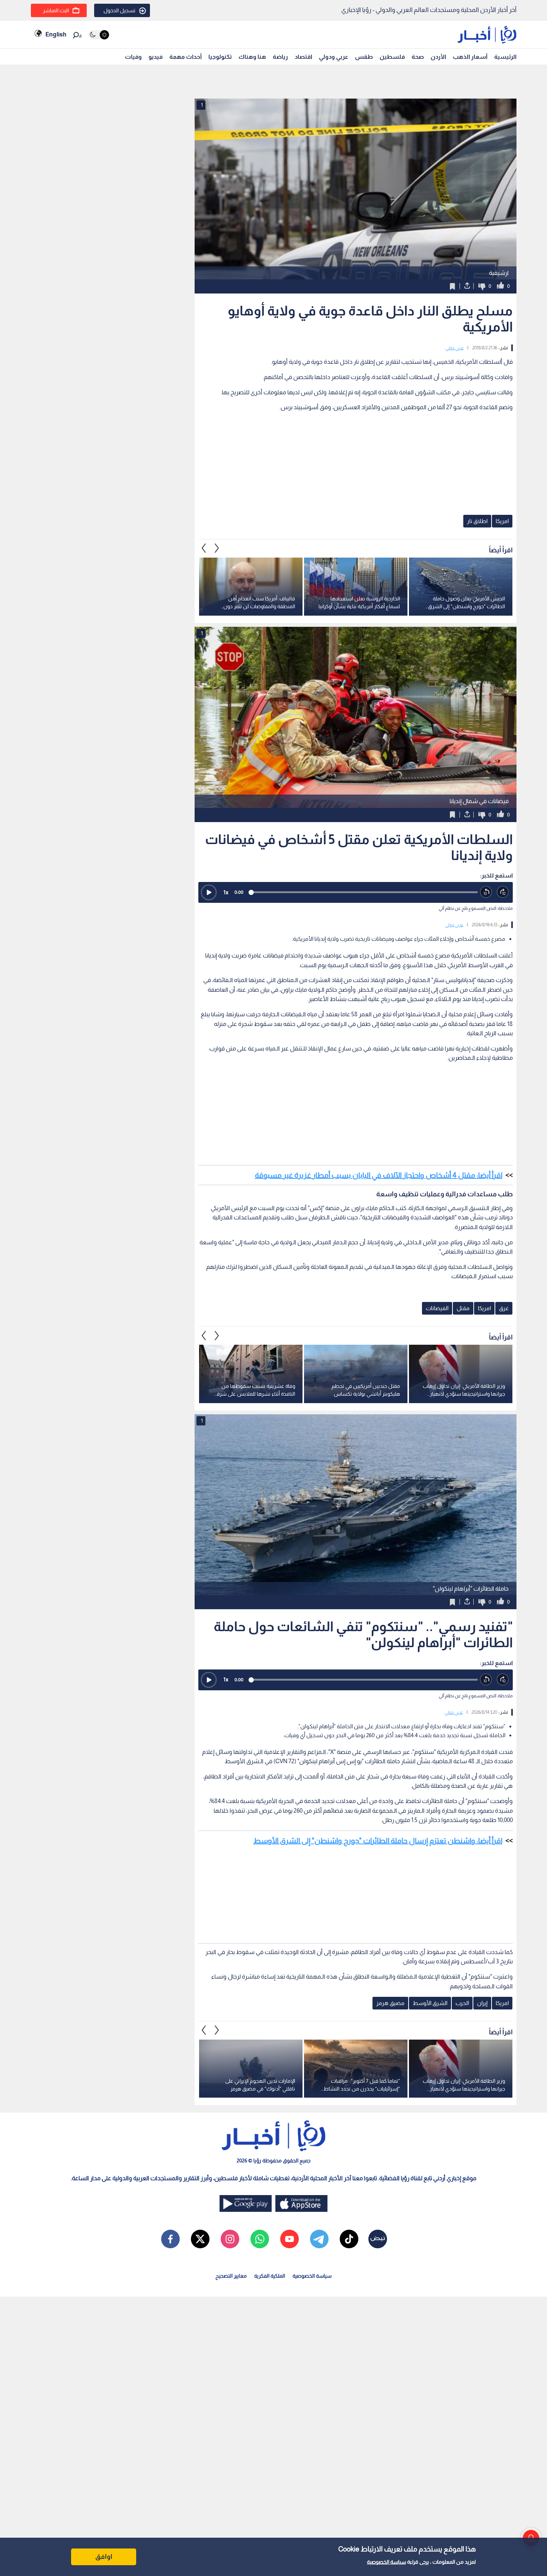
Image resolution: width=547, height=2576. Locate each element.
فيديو (156, 57)
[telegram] (319, 2239)
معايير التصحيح (231, 2276)
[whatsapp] (260, 2239)
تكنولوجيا (220, 57)
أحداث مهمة (185, 57)
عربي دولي (455, 348)
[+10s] (503, 892)
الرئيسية (505, 57)
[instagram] (230, 2239)
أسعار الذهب (470, 57)
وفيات (133, 57)
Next (204, 548)
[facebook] (170, 2239)
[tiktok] (349, 2239)
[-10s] (486, 892)
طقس (364, 57)
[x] (200, 2239)
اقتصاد (303, 57)
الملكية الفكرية (270, 2276)
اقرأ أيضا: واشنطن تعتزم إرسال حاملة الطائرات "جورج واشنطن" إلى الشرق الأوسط (378, 1841)
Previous (217, 548)
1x (226, 892)
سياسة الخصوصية (386, 2562)
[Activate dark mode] (99, 35)
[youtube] (290, 2239)
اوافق (104, 2557)
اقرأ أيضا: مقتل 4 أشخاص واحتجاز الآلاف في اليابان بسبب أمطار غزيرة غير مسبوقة (379, 1175)
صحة (418, 57)
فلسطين (392, 57)
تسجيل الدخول (119, 10)
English (56, 34)
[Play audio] (209, 892)
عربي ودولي (334, 57)
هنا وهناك (252, 57)
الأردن (438, 57)
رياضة (280, 57)
